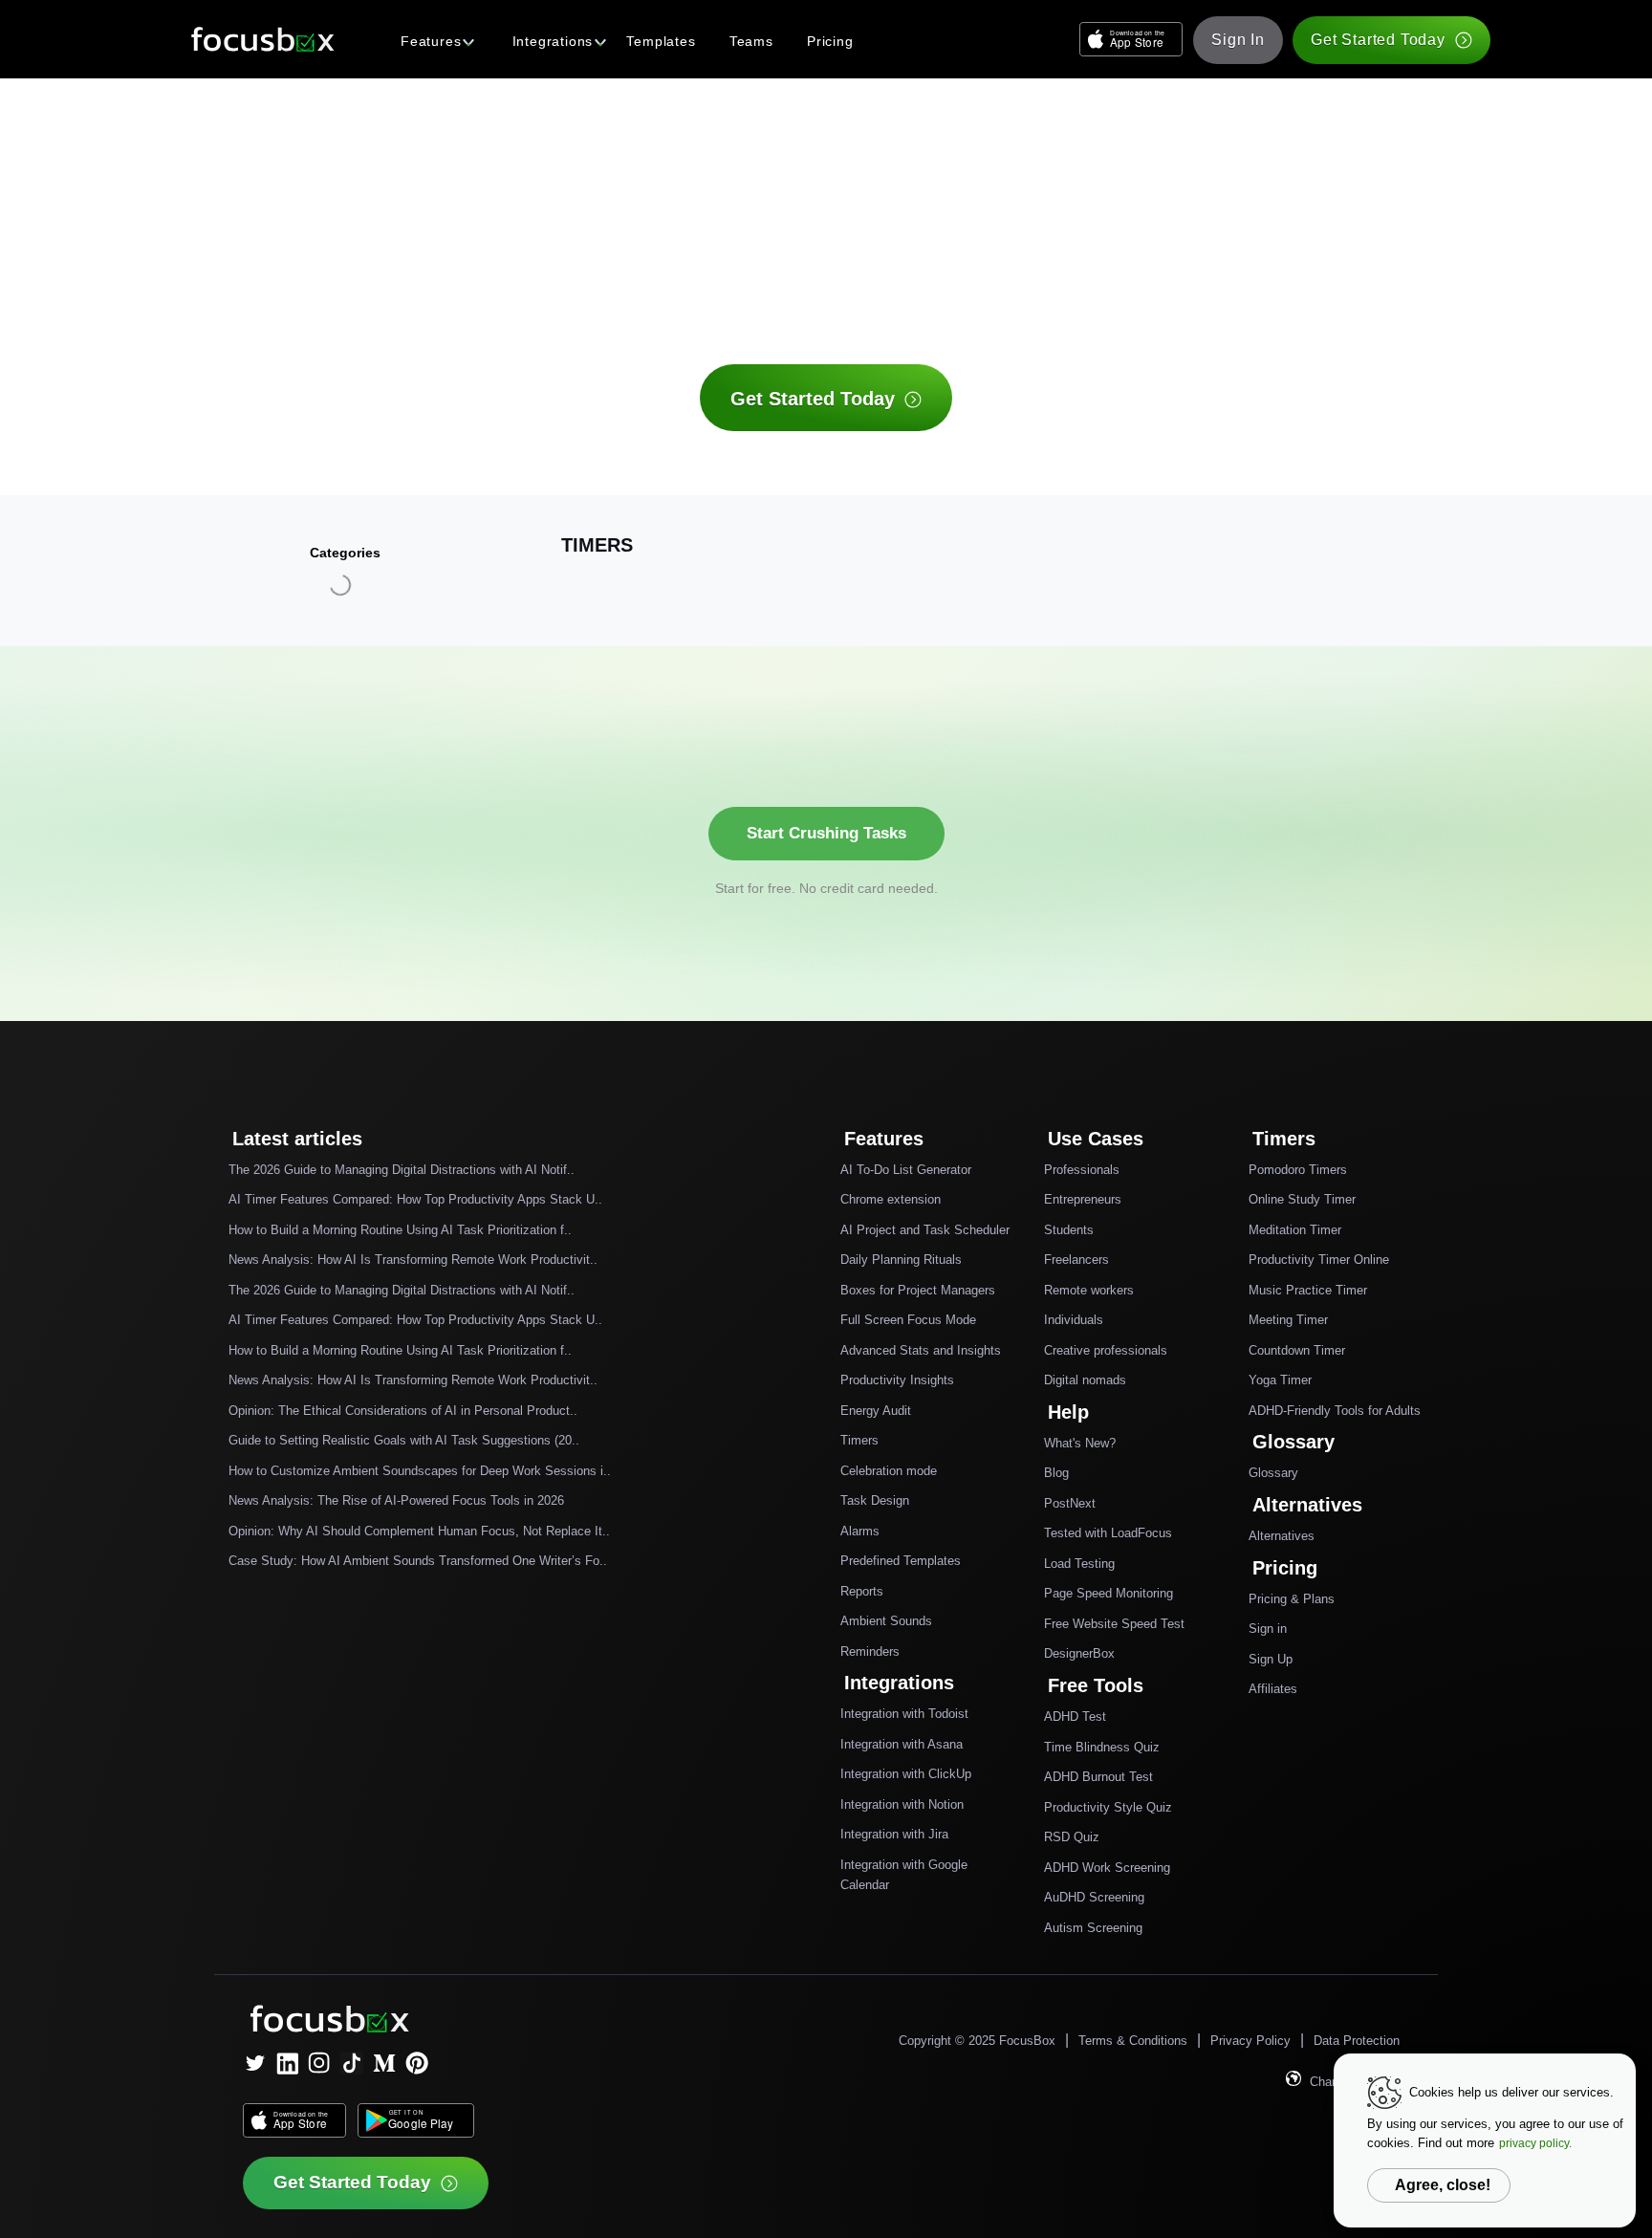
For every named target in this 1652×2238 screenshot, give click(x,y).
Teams (751, 41)
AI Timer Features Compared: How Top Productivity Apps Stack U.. (415, 1199)
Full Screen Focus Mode (908, 1320)
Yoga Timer (1280, 1380)
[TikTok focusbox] (352, 2063)
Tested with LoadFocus (1108, 1533)
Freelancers (1076, 1260)
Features (431, 41)
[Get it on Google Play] (416, 2120)
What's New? (1080, 1443)
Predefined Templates (901, 1561)
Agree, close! (1443, 2185)
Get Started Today (1378, 40)
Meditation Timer (1295, 1230)
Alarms (860, 1531)
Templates (661, 41)
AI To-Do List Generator (906, 1170)
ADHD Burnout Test (1098, 1777)
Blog (1056, 1473)
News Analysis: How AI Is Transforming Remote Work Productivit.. (413, 1260)
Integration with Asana (902, 1744)
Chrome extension (891, 1199)
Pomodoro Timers (1298, 1170)
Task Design (875, 1500)
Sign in (1268, 1629)
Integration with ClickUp (906, 1774)
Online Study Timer (1302, 1199)
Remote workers (1089, 1290)
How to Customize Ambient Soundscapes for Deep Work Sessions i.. (420, 1471)
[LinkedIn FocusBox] (287, 2063)
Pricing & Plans (1292, 1599)
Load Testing (1079, 1564)
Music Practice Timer (1308, 1290)
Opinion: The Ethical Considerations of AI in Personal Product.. (403, 1411)
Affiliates (1273, 1689)
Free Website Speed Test (1114, 1624)
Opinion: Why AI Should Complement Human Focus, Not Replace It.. (419, 1531)
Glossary (1273, 1473)
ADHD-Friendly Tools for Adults (1335, 1411)
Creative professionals (1106, 1350)
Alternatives (1282, 1536)
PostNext (1070, 1503)
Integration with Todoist (904, 1714)
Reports (862, 1591)
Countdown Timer (1297, 1350)
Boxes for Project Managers (918, 1290)
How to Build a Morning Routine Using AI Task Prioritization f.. (400, 1230)
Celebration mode (889, 1471)
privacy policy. (1535, 2143)
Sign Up (1271, 1659)
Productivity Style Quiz (1108, 1807)
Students (1069, 1230)
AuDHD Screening (1094, 1897)
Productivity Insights (897, 1380)
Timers (859, 1440)
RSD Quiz (1072, 1837)
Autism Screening (1093, 1928)
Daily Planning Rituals (901, 1260)
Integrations (553, 41)
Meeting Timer (1288, 1320)
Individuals (1074, 1320)
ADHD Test (1075, 1717)
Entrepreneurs (1083, 1199)
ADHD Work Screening (1107, 1868)
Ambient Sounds (886, 1621)
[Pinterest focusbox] (417, 2063)
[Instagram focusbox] (319, 2063)
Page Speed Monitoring (1109, 1593)
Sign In (1238, 40)
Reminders (870, 1651)
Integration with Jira (894, 1834)
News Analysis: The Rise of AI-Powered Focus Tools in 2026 (396, 1500)
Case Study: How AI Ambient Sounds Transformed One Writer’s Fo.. (418, 1561)
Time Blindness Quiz (1102, 1747)
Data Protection (1357, 2041)
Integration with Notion (902, 1804)
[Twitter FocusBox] (254, 2063)
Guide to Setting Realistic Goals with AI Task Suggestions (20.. (404, 1440)
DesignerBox (1079, 1653)
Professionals (1082, 1170)
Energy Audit (876, 1411)
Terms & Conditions (1133, 2041)
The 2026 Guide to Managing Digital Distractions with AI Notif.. (402, 1170)
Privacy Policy (1250, 2041)
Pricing (830, 41)
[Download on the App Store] (1131, 39)
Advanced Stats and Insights (921, 1350)
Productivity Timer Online (1319, 1260)
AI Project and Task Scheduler (925, 1230)
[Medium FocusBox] (384, 2063)
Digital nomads (1085, 1380)
